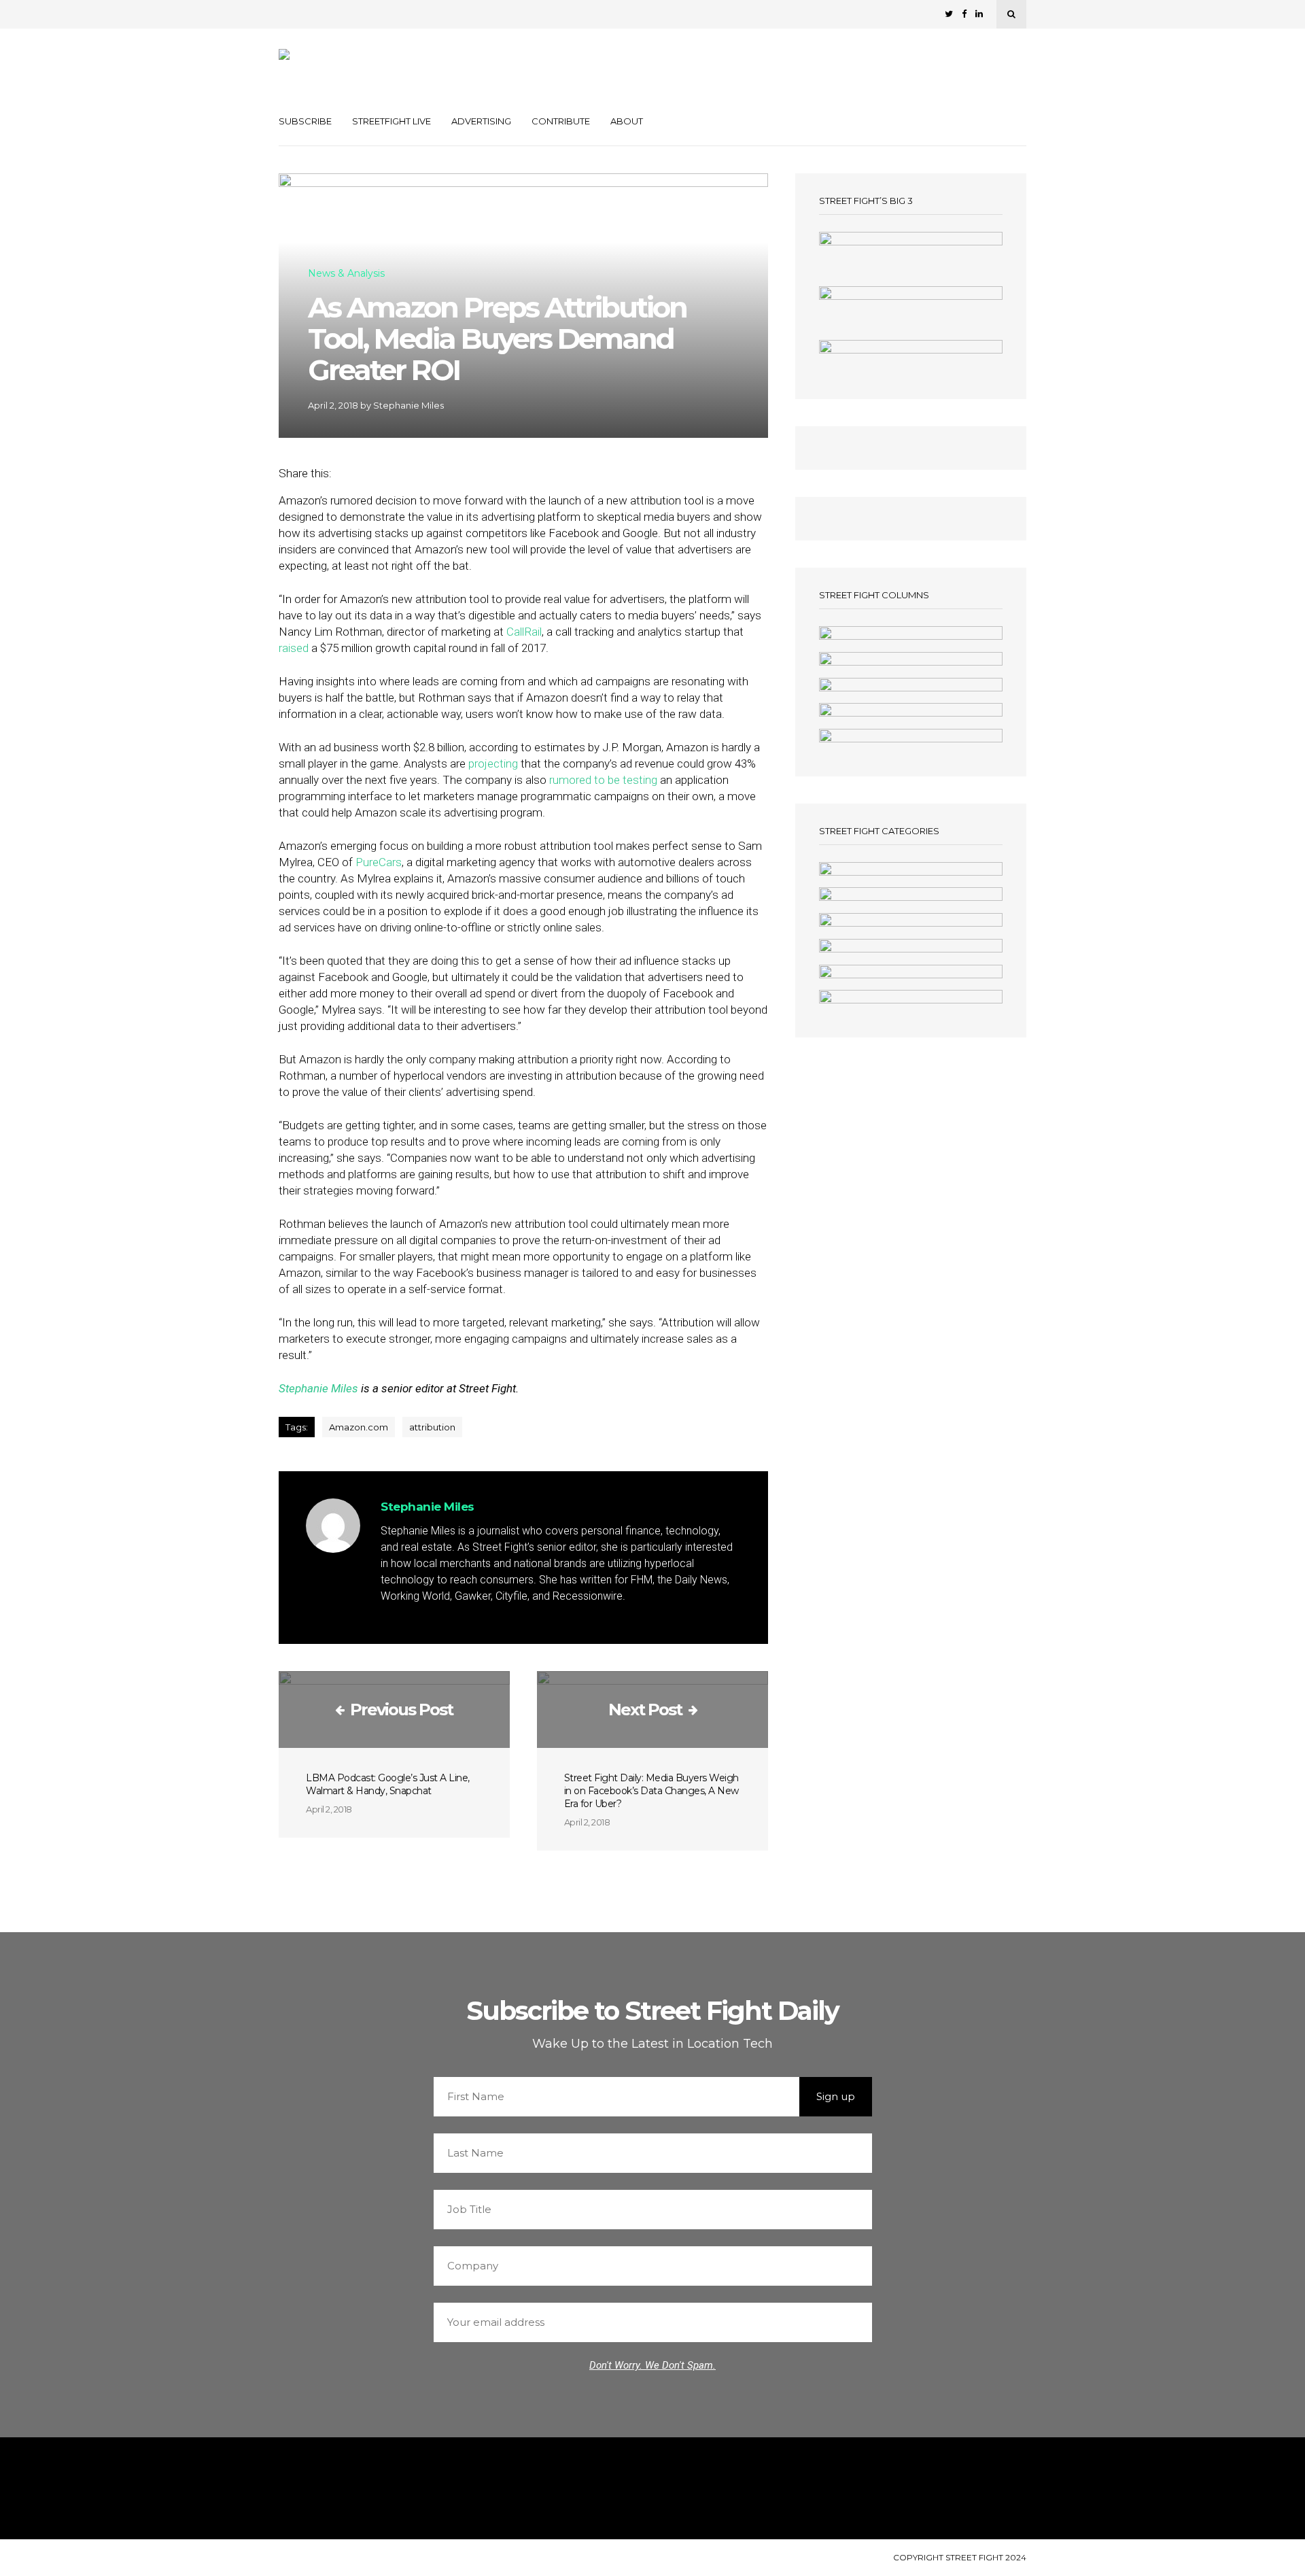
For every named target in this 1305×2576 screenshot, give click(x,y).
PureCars (379, 862)
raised (294, 648)
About (627, 121)
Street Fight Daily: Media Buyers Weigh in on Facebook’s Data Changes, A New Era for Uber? (651, 1791)
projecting (493, 763)
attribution (432, 1427)
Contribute (561, 121)
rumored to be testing (603, 780)
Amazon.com (359, 1427)
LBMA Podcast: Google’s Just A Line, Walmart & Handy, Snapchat (388, 1784)
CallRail (524, 632)
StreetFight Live (391, 121)
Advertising (481, 121)
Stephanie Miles (408, 405)
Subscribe (305, 121)
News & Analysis (346, 274)
